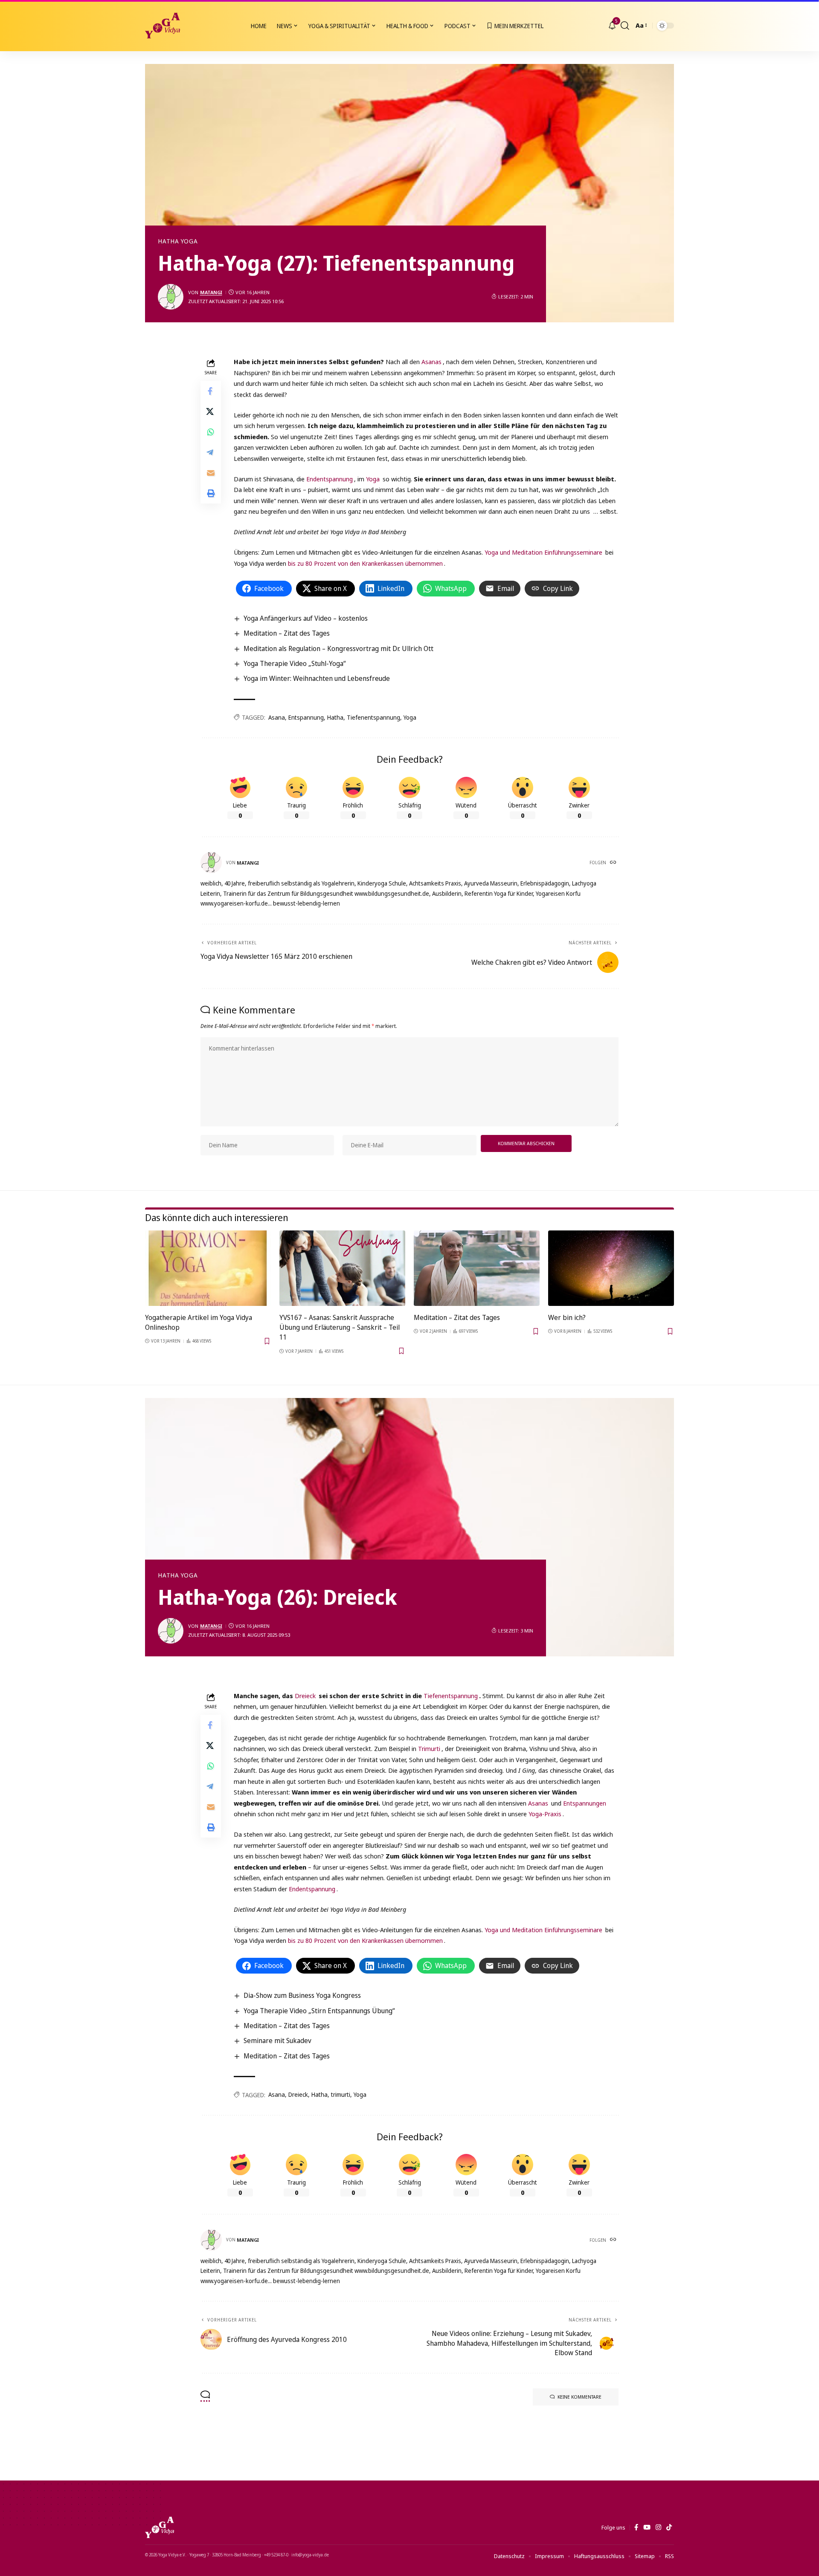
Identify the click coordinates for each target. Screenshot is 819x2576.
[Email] (211, 473)
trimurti (341, 2094)
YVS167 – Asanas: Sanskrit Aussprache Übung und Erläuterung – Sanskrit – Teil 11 (340, 1327)
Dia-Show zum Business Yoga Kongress (302, 1995)
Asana (277, 717)
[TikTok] (669, 2527)
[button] (625, 26)
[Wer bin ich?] (611, 1268)
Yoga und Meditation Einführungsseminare (543, 552)
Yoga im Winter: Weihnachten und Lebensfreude (317, 678)
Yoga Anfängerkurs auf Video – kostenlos (306, 618)
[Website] (614, 863)
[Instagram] (658, 2527)
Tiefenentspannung (373, 717)
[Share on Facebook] (211, 391)
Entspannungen (585, 1803)
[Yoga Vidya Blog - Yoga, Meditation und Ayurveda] (163, 26)
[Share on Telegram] (211, 453)
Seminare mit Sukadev (277, 2041)
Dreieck (305, 1696)
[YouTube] (647, 2527)
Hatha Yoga (178, 241)
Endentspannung (330, 479)
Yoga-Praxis (545, 1814)
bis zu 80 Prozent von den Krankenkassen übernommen (365, 563)
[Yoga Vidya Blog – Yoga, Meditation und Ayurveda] (160, 2527)
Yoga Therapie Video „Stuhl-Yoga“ (295, 663)
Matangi (211, 292)
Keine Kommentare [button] (579, 2397)
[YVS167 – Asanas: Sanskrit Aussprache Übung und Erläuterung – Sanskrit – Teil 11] (342, 1268)
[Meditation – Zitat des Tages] (477, 1268)
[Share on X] (211, 412)
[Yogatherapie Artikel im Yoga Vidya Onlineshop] (208, 1268)
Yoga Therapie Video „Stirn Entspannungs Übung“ (319, 2011)
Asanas (431, 362)
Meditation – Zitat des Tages (287, 633)
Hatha (335, 717)
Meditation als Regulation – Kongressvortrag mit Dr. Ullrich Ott (338, 648)
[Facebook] (636, 2527)
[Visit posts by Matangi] (171, 297)
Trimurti (429, 1748)
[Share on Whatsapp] (211, 432)
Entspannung (306, 717)
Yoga (373, 479)
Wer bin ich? (567, 1317)
